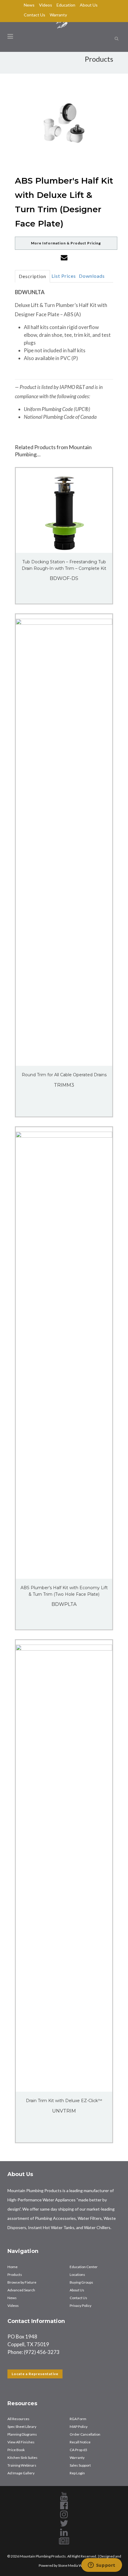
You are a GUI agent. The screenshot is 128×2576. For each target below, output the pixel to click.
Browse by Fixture (22, 2282)
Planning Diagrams (22, 2434)
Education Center (84, 2267)
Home (13, 2267)
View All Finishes (21, 2442)
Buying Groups (81, 2282)
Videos (46, 5)
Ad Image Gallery (21, 2473)
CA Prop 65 (78, 2450)
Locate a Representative (35, 2374)
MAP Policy (79, 2427)
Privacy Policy (81, 2306)
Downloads (92, 276)
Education (66, 5)
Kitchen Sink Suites (22, 2458)
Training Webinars (22, 2465)
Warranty (58, 15)
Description (32, 276)
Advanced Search (21, 2290)
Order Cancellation (85, 2434)
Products (15, 2275)
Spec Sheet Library (22, 2427)
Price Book (16, 2450)
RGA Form (78, 2419)
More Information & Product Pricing (66, 243)
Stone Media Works (74, 2565)
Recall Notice (80, 2442)
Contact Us (35, 15)
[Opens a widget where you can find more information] (102, 2566)
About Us (89, 5)
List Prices (64, 276)
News (29, 5)
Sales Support (80, 2465)
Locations (77, 2275)
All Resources (18, 2419)
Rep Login (77, 2473)
